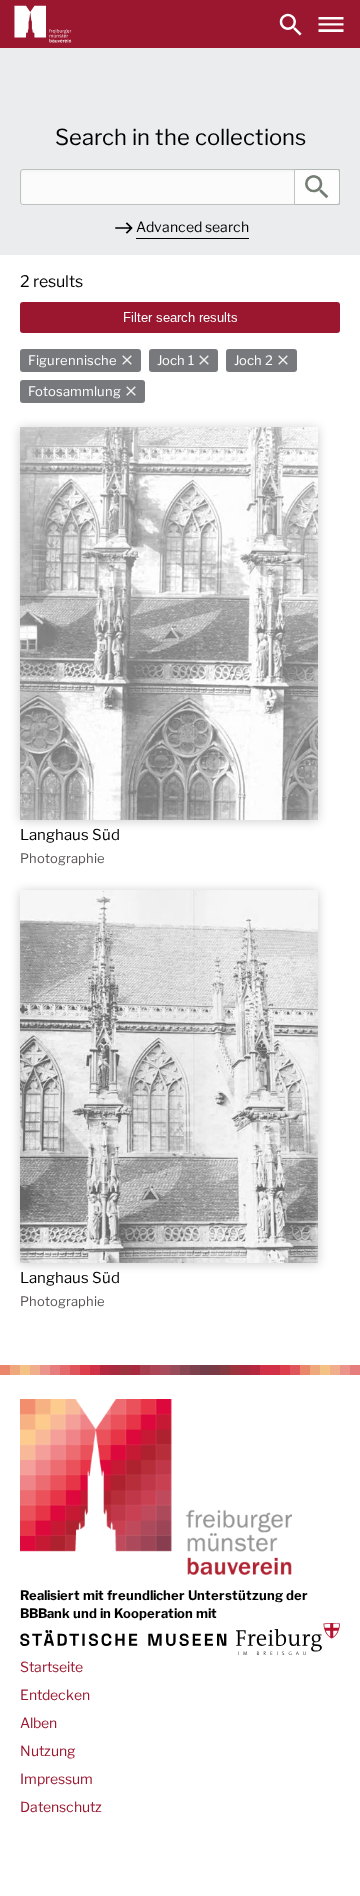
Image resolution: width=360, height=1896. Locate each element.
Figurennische (72, 360)
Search (317, 187)
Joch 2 (253, 360)
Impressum (56, 1778)
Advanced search (192, 226)
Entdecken (55, 1694)
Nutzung (47, 1750)
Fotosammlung (74, 391)
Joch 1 (175, 360)
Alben (38, 1722)
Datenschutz (61, 1806)
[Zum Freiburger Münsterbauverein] (43, 24)
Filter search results (180, 317)
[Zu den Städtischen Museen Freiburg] (180, 1639)
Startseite (51, 1666)
